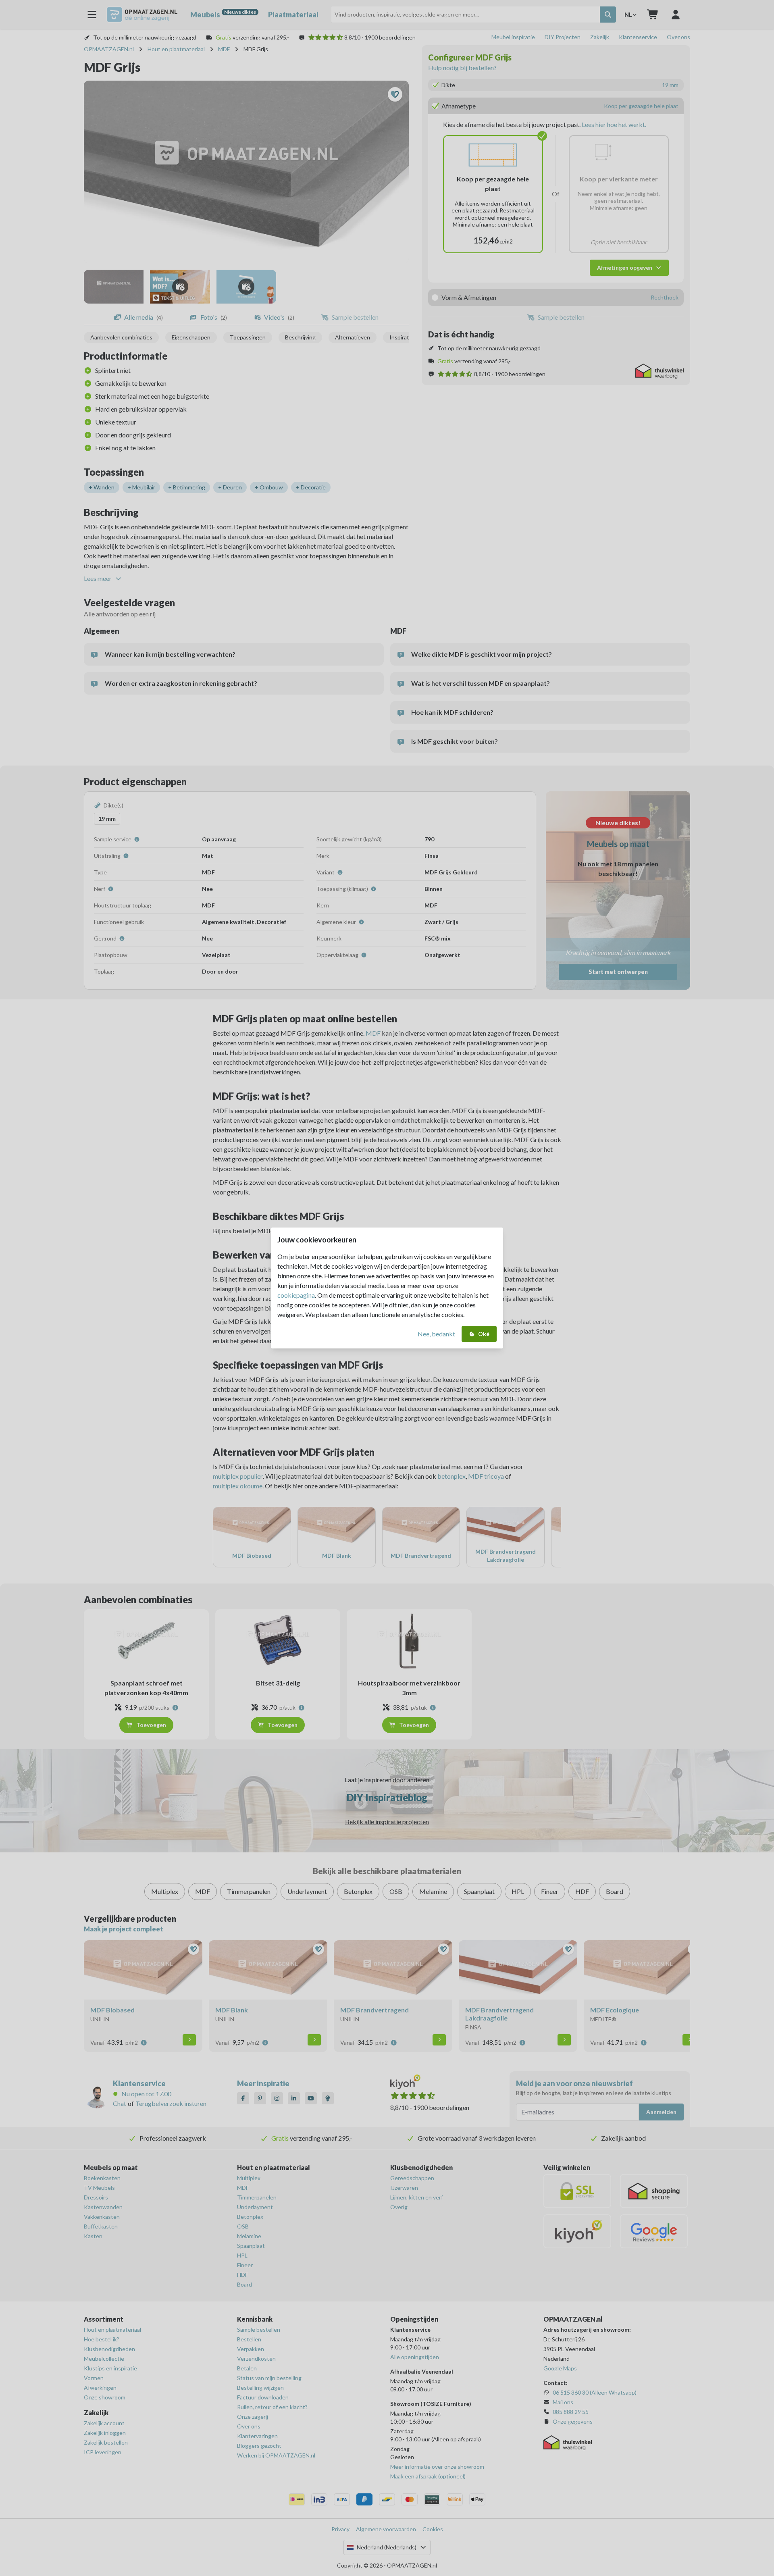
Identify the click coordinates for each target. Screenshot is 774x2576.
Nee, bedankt (436, 1334)
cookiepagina (296, 1295)
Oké (484, 1334)
